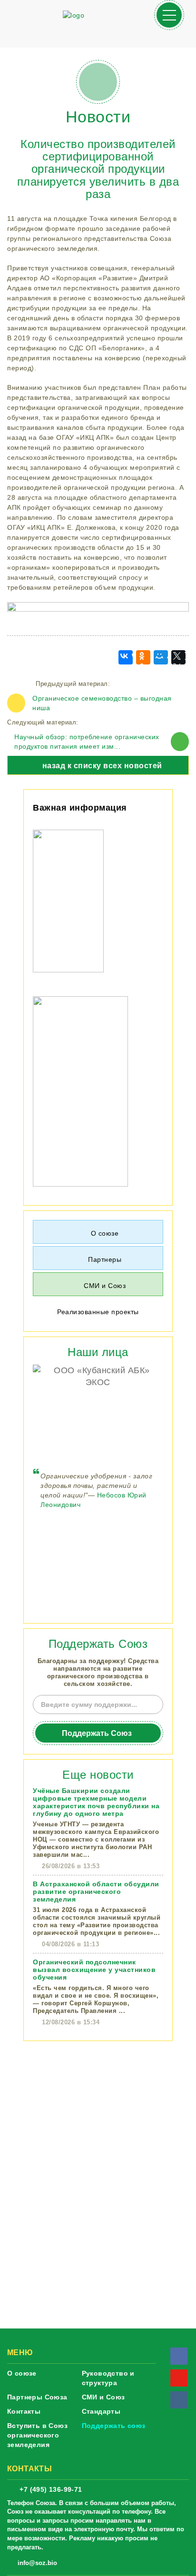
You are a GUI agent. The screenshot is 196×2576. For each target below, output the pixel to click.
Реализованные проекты (98, 1312)
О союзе (22, 2373)
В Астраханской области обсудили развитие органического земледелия (96, 1892)
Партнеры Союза (37, 2397)
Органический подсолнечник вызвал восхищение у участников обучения (94, 1970)
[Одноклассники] (143, 657)
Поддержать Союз (97, 1733)
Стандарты (101, 2411)
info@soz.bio (37, 2563)
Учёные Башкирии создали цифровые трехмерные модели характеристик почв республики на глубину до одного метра (96, 1802)
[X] (178, 657)
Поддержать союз (114, 2426)
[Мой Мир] (161, 657)
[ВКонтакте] (126, 657)
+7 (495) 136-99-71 (51, 2489)
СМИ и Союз (103, 2397)
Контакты (24, 2411)
